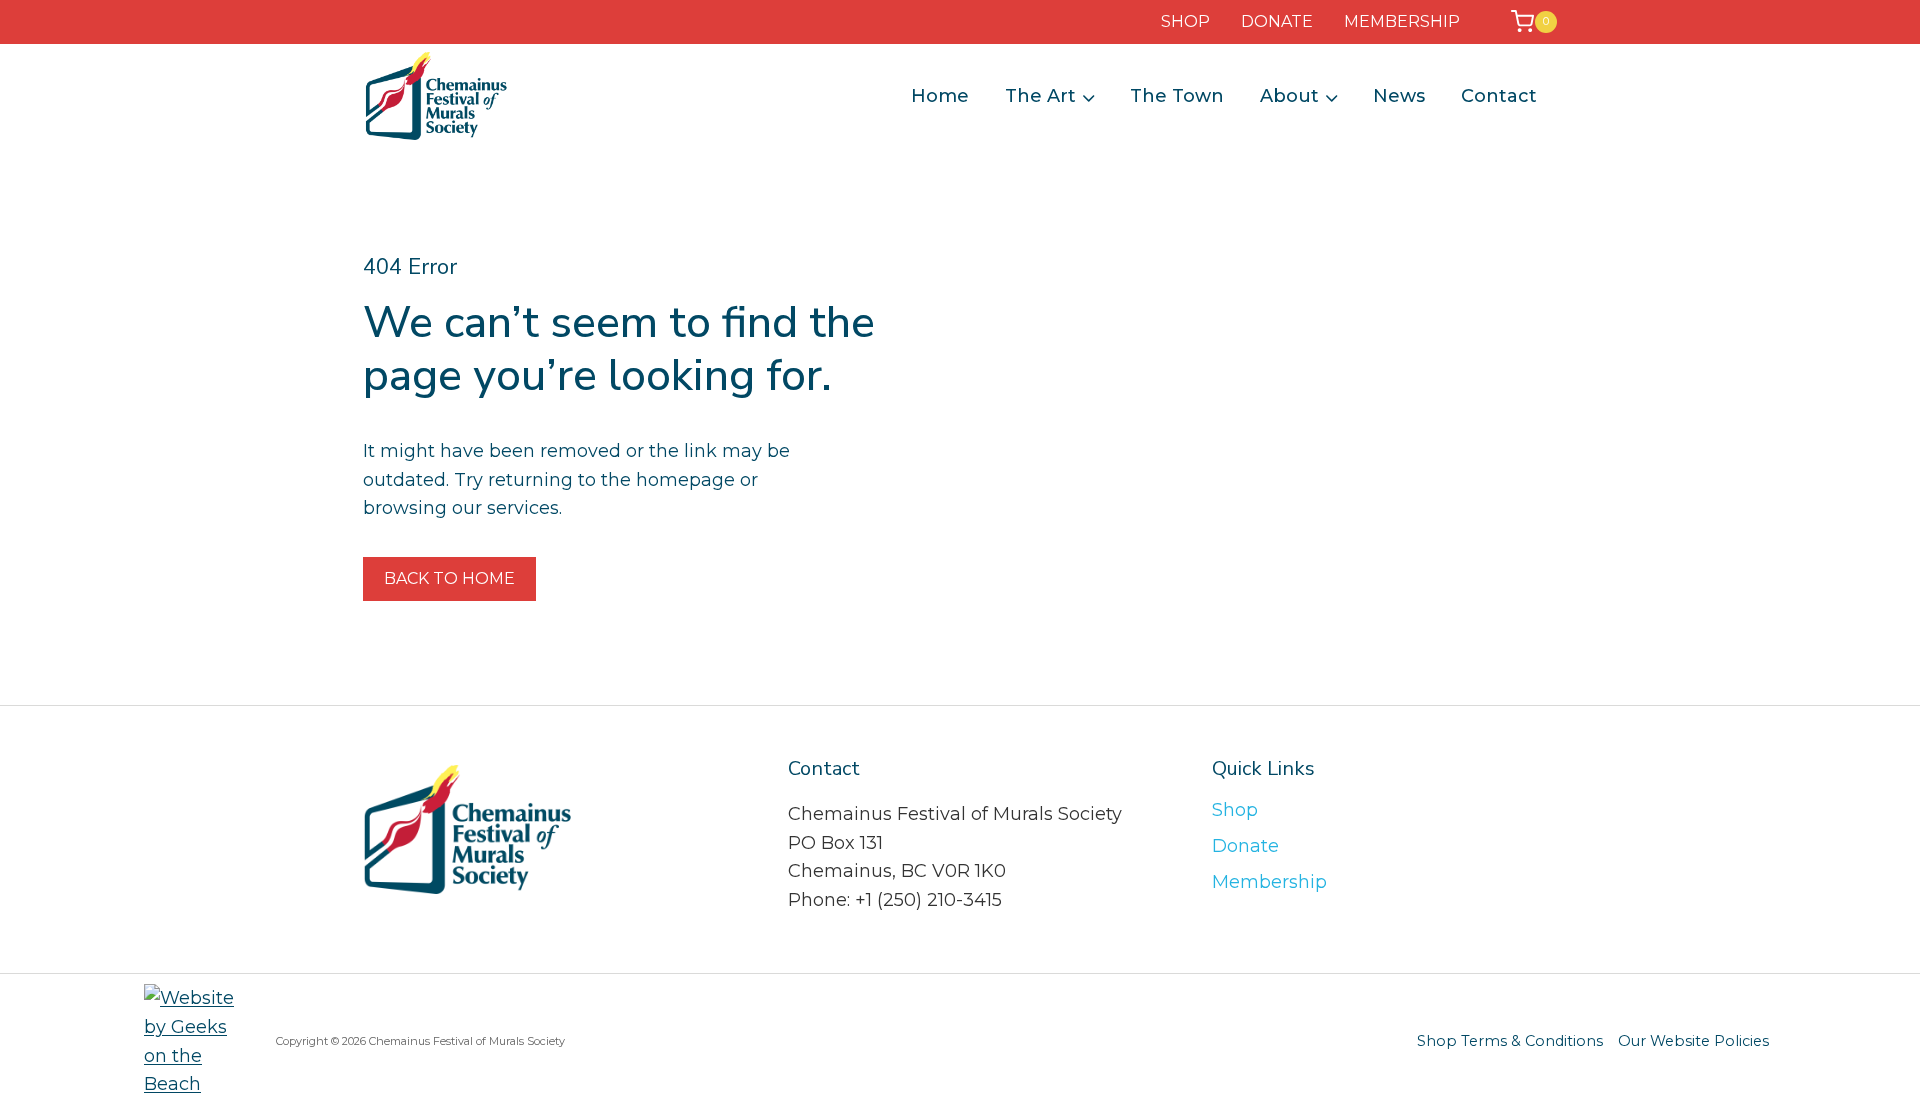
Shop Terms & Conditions (1510, 1041)
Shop (1235, 810)
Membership (1269, 882)
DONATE (1277, 21)
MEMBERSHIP (1402, 21)
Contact (1499, 96)
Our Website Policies (1693, 1041)
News (1399, 96)
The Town (1177, 96)
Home (940, 96)
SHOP (1185, 21)
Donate (1245, 846)
